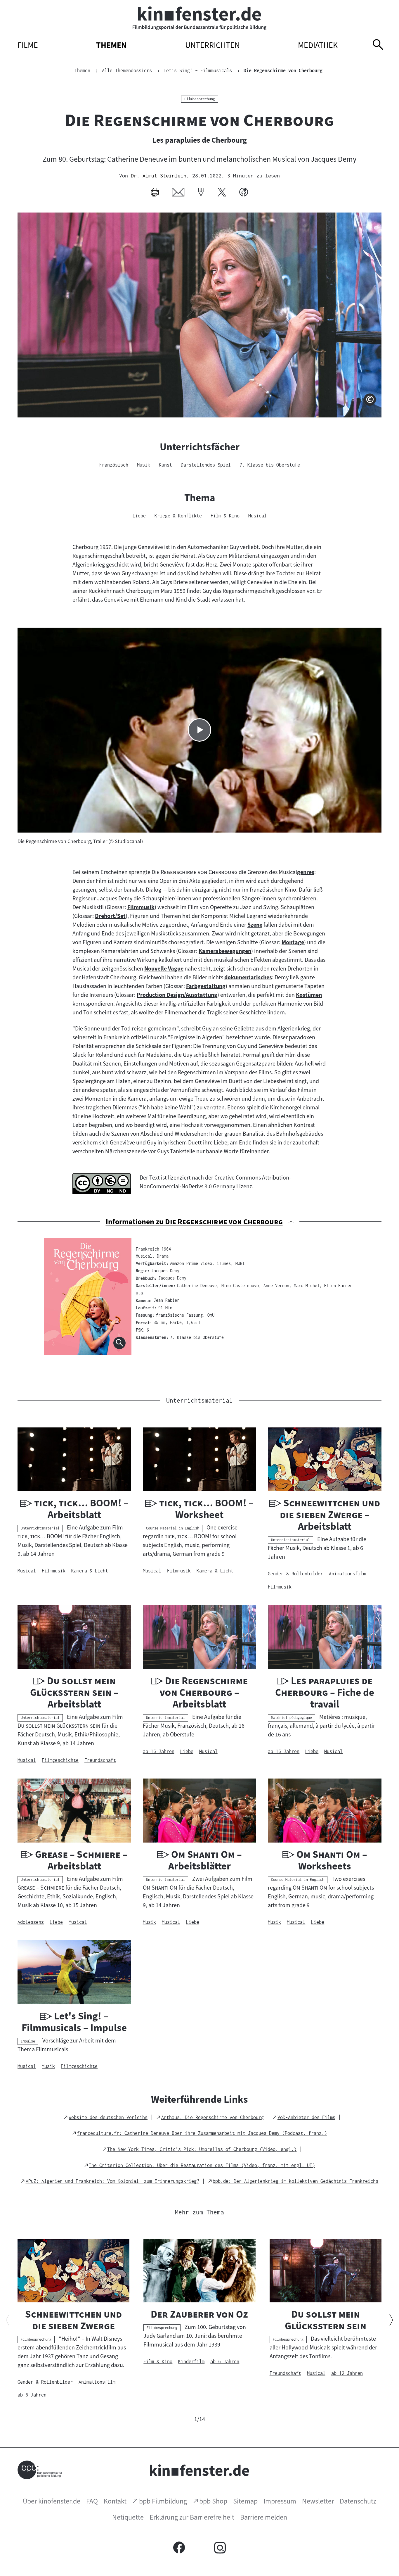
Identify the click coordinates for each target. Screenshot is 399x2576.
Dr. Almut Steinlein (159, 176)
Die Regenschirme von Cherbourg (283, 70)
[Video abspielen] (199, 730)
